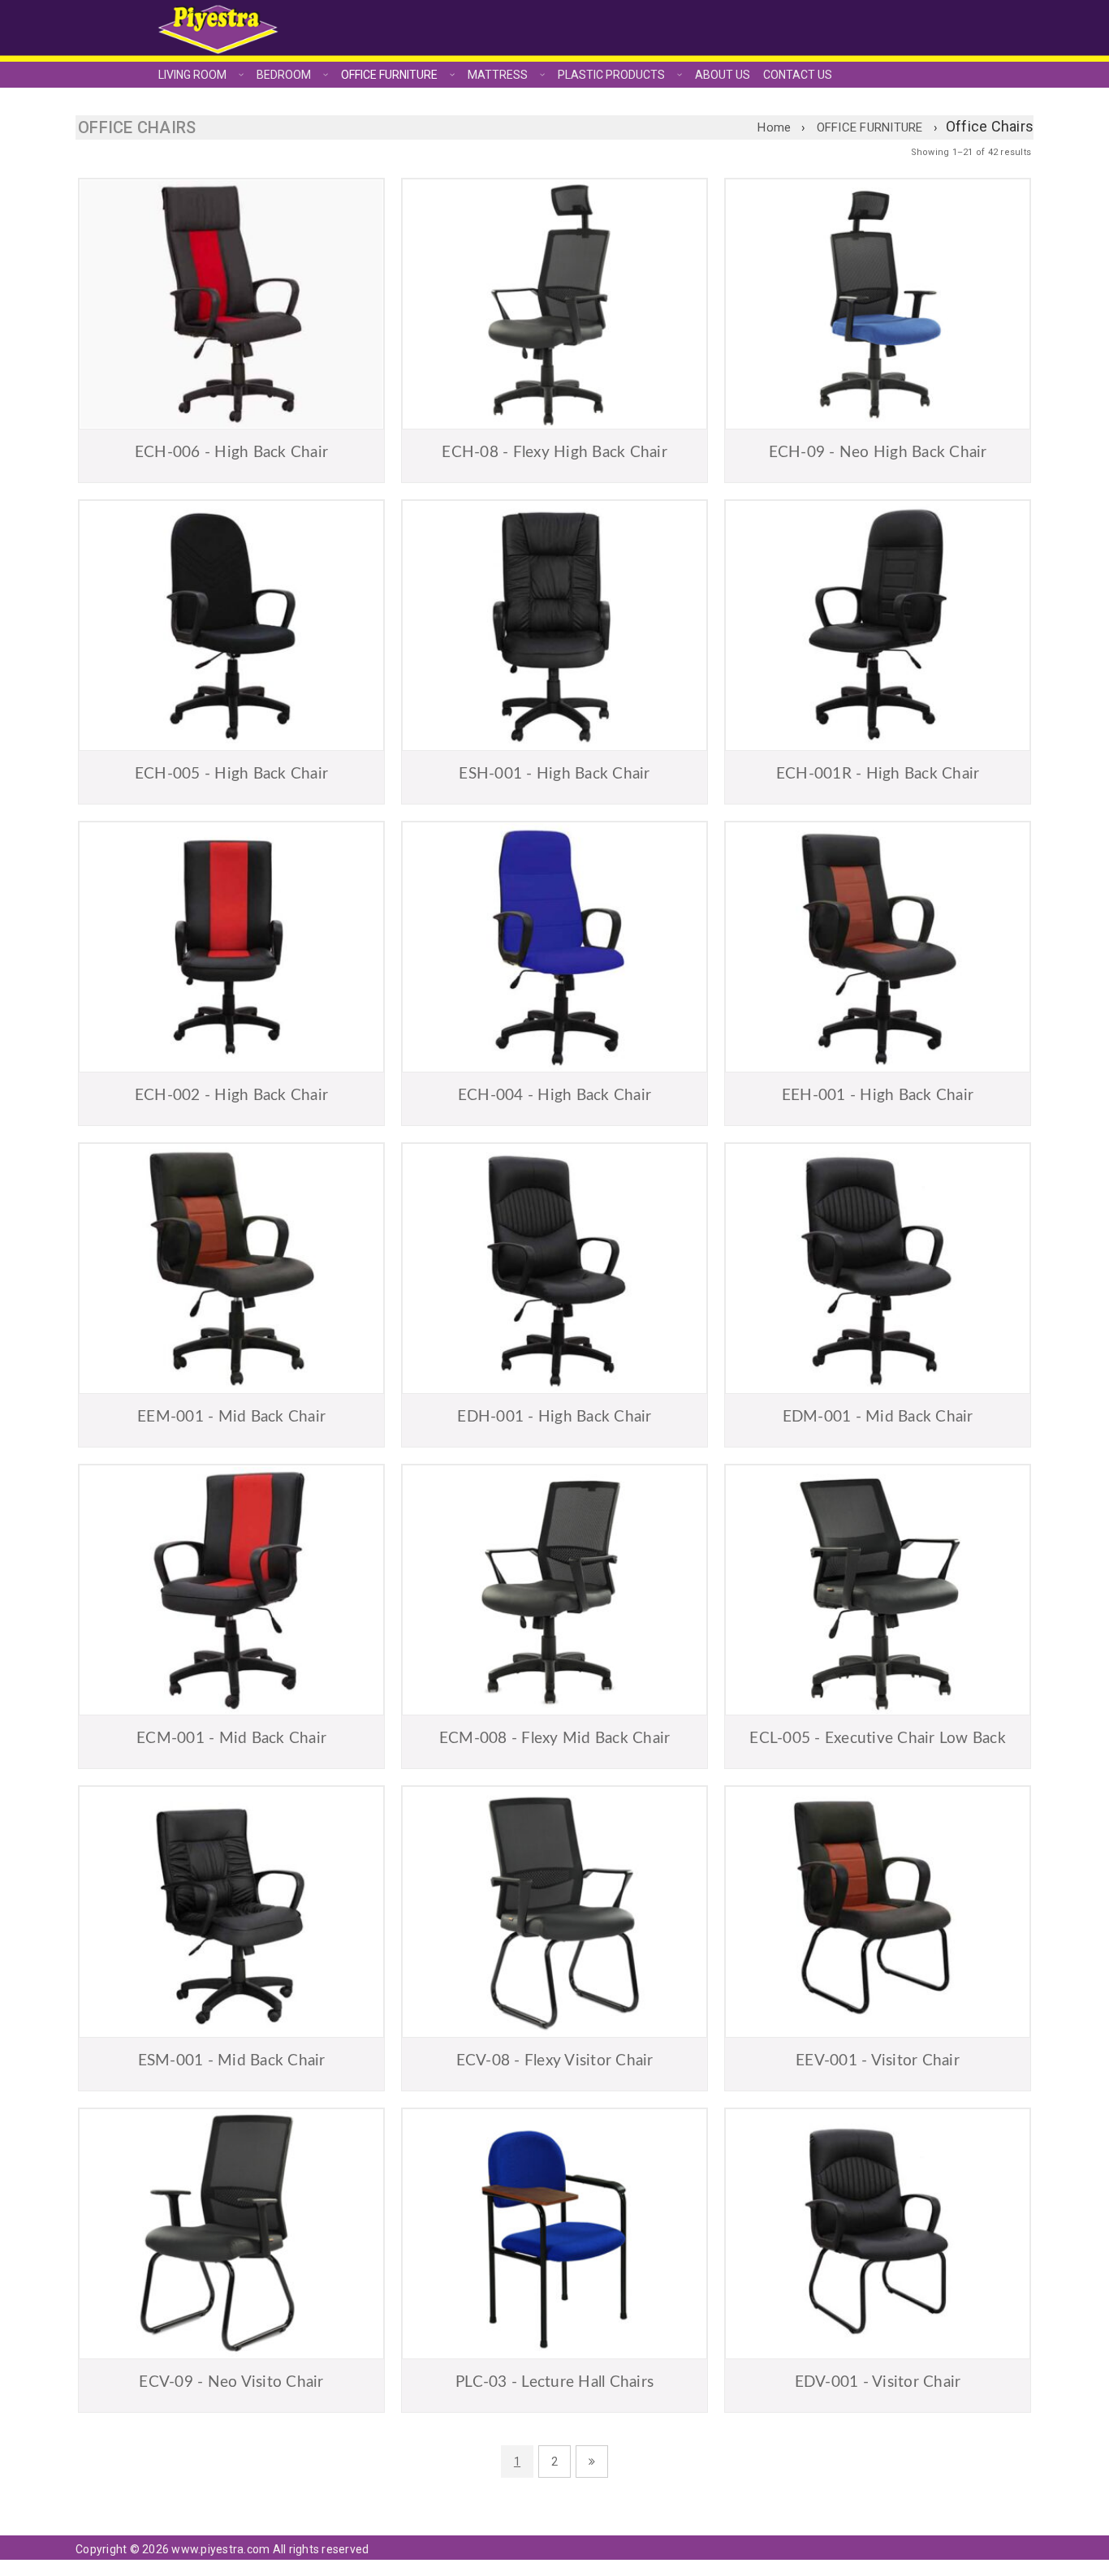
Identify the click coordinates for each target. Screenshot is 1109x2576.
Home (774, 127)
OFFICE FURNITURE (870, 127)
